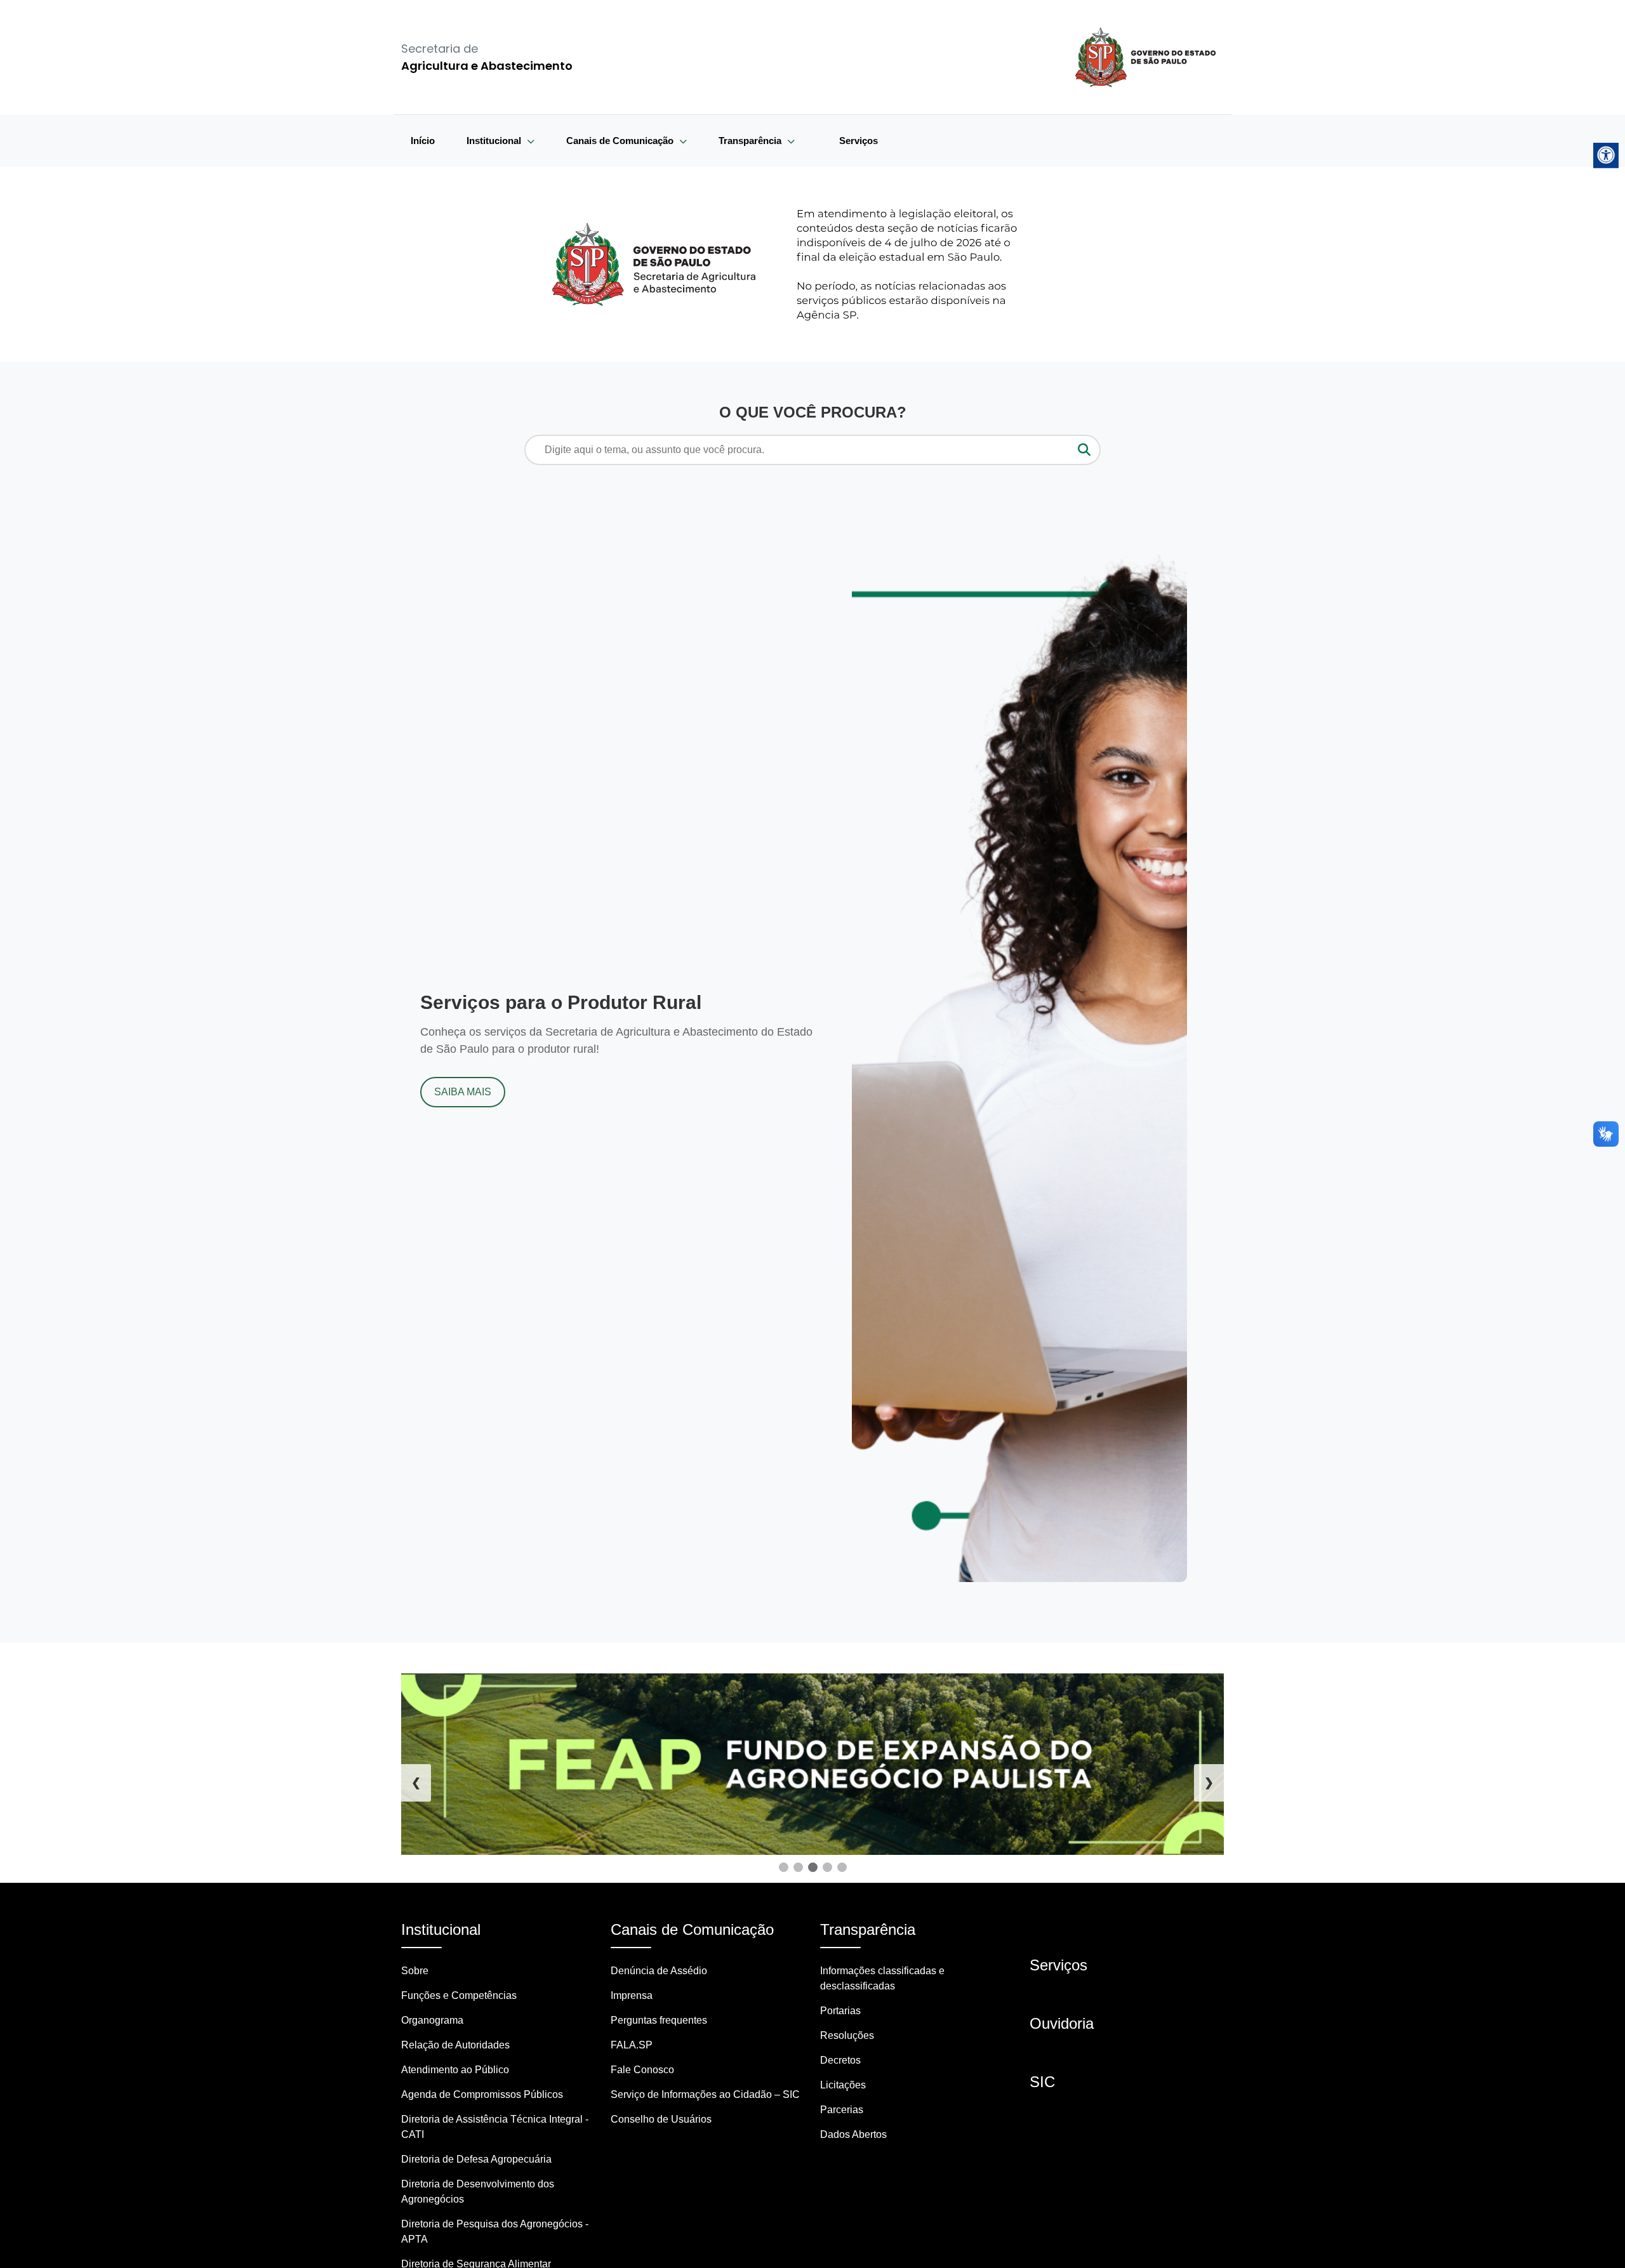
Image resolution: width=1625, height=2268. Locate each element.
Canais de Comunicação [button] (621, 141)
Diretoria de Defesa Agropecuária (476, 2159)
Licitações (843, 2085)
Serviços (859, 141)
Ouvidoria (1062, 2023)
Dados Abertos (853, 2134)
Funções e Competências (459, 1995)
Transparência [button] (751, 141)
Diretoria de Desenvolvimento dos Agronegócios (478, 2192)
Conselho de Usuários (661, 2119)
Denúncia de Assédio (659, 1971)
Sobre (415, 1971)
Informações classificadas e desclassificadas (882, 1978)
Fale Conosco (642, 2070)
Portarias (840, 2011)
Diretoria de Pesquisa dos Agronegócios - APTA (495, 2232)
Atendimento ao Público (455, 2070)
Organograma (432, 2020)
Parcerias (842, 2110)
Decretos (840, 2060)
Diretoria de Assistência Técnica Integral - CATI (495, 2127)
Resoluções (847, 2035)
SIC (1042, 2082)
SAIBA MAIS (463, 1092)
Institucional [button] (495, 141)
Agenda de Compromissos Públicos (482, 2094)
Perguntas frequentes (659, 2020)
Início (423, 141)
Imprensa (632, 1995)
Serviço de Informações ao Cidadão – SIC (705, 2094)
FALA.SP (632, 2045)
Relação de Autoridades (455, 2045)
